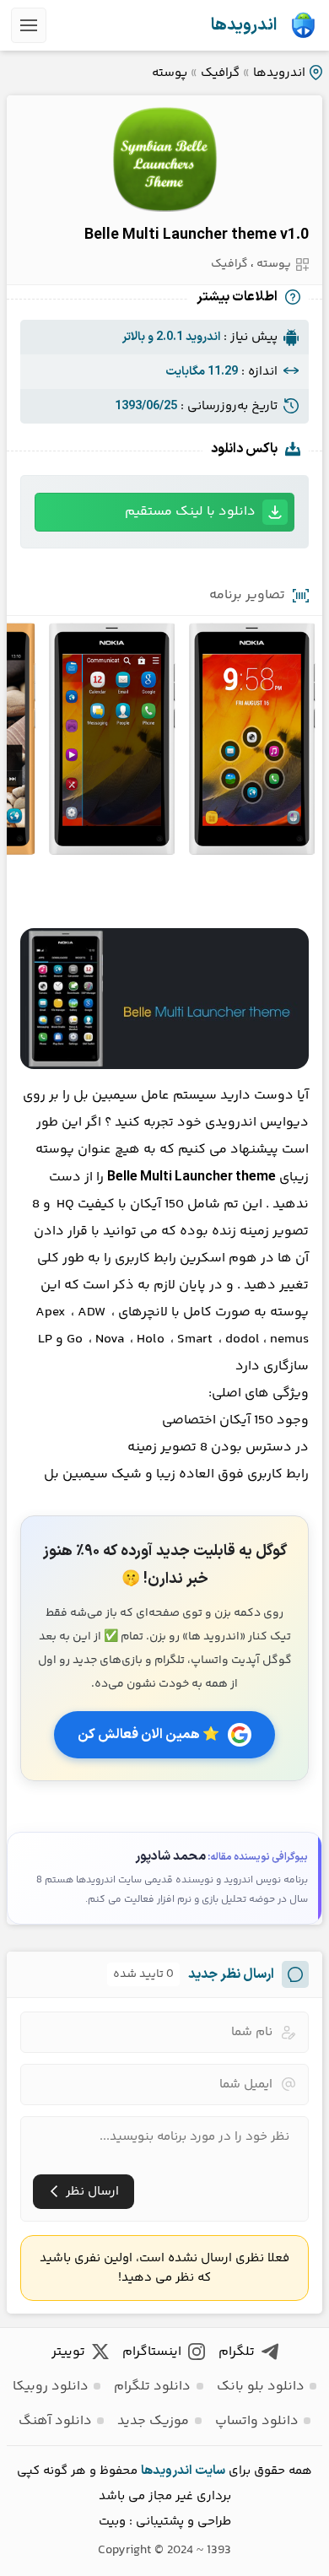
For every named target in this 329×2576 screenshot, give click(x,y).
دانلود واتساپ (257, 2421)
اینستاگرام (152, 2352)
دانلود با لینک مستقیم (190, 512)
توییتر (68, 2352)
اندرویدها (244, 25)
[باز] (29, 25)
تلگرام (237, 2352)
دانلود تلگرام (152, 2387)
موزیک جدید (153, 2421)
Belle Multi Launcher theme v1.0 (197, 235)
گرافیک (220, 73)
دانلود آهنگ (55, 2421)
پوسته (170, 73)
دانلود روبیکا (51, 2387)
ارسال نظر (92, 2192)
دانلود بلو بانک (261, 2387)
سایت (210, 2471)
